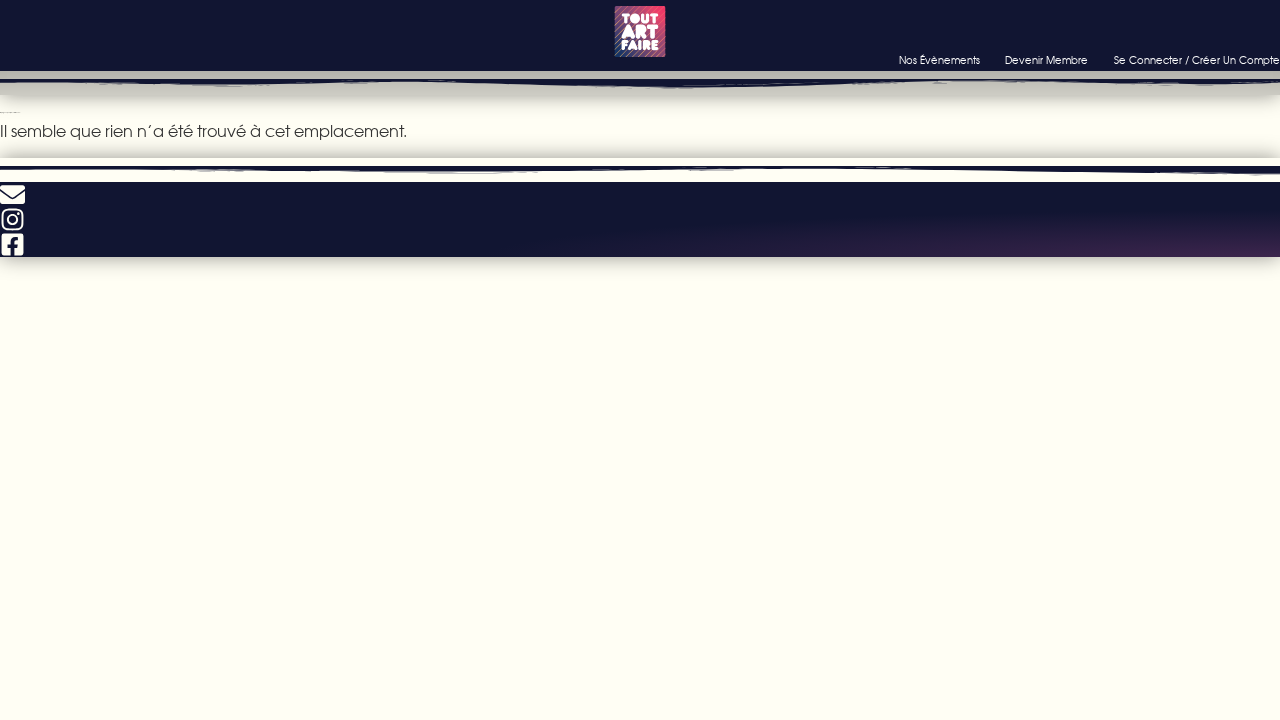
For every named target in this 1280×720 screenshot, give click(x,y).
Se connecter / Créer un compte (1197, 60)
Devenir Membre (1046, 60)
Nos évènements (939, 60)
